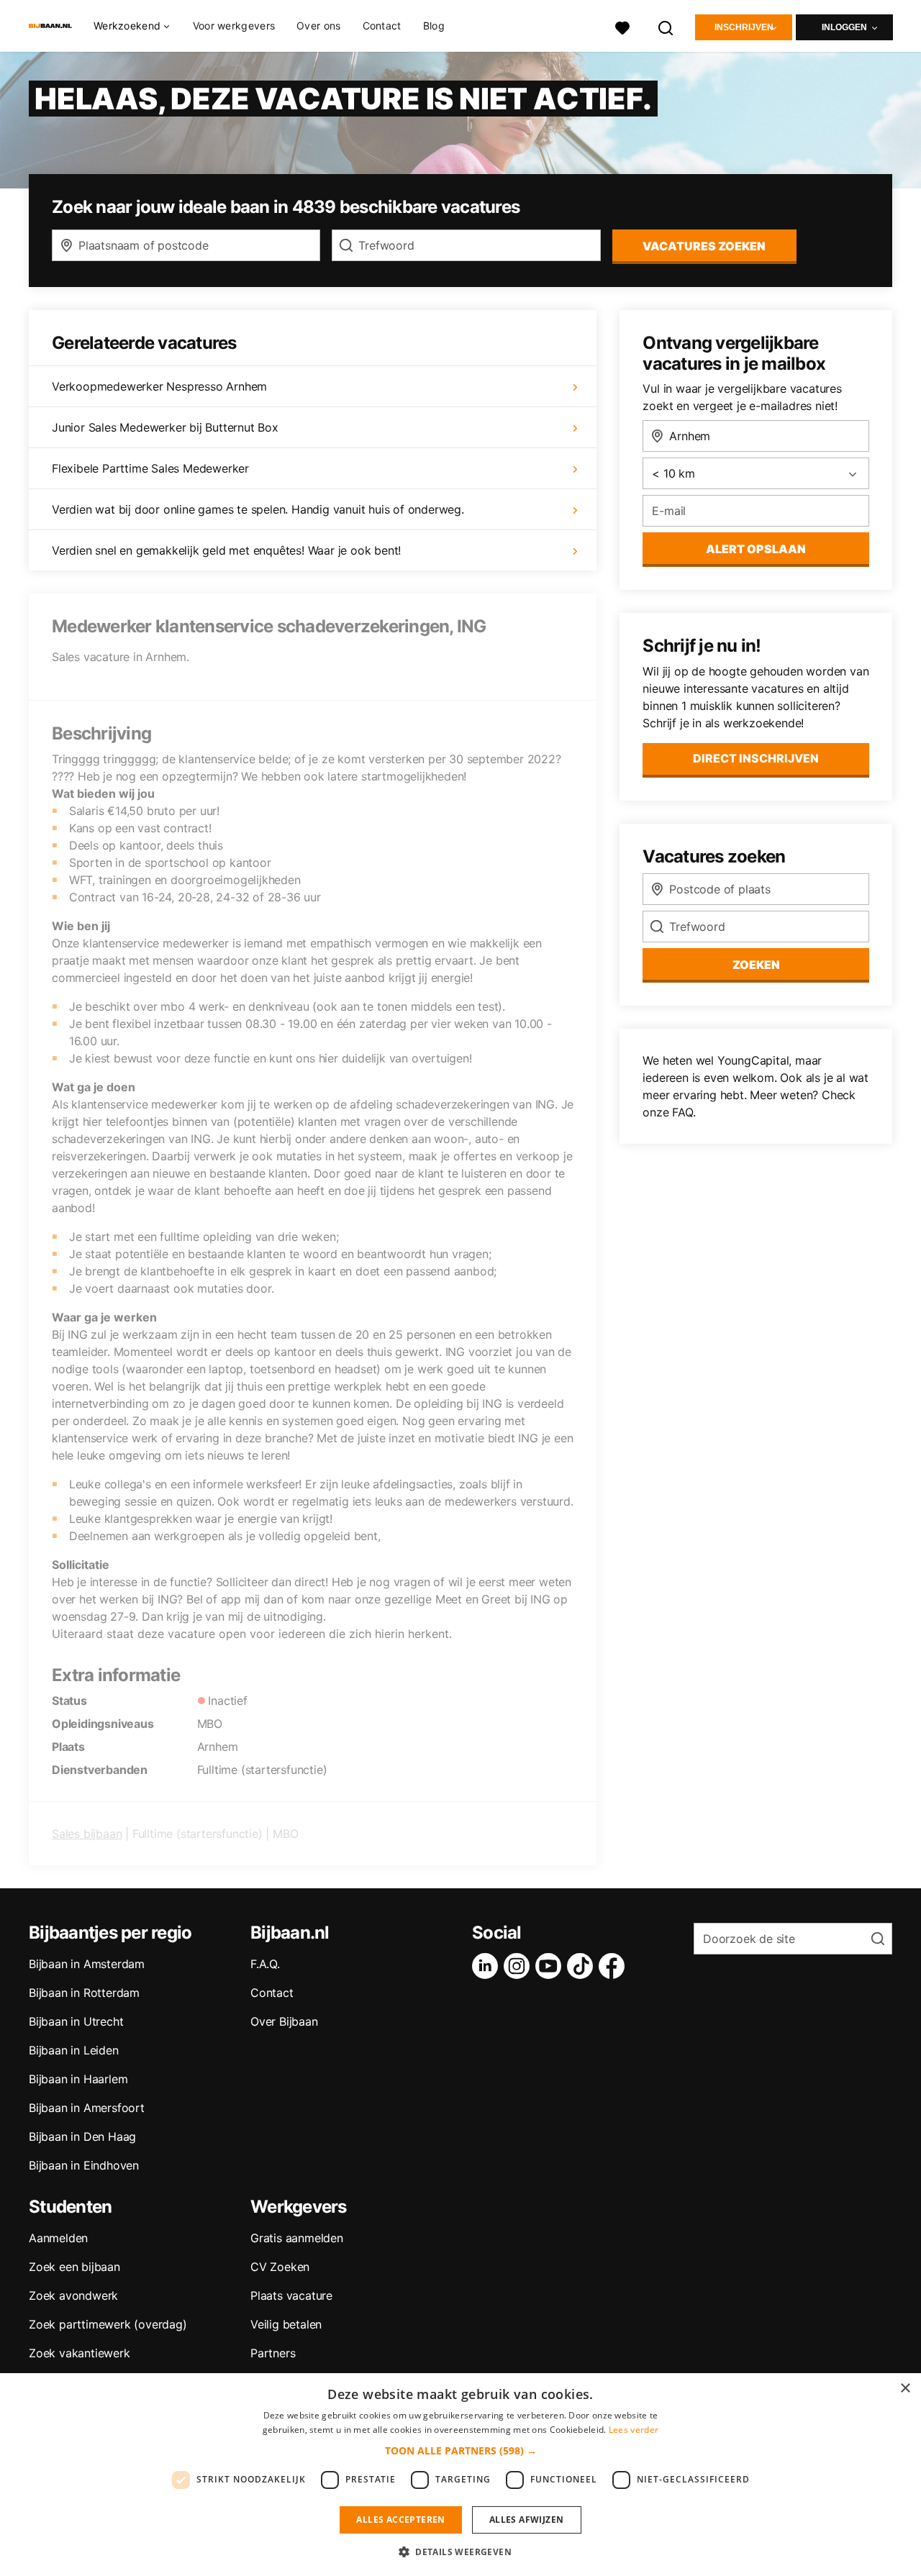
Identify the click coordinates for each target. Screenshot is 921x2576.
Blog (434, 26)
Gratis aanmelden (297, 2238)
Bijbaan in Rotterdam (84, 1993)
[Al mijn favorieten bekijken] (622, 26)
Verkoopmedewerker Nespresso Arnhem (159, 386)
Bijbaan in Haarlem (78, 2079)
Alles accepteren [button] (400, 2520)
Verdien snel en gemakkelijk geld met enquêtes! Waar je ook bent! (226, 550)
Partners (273, 2353)
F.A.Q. (265, 1964)
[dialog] (460, 2475)
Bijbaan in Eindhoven (84, 2165)
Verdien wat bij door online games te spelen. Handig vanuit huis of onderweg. (258, 509)
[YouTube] (551, 1966)
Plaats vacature (291, 2295)
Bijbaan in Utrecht (76, 2021)
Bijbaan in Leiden (74, 2050)
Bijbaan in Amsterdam (87, 1964)
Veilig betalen (286, 2324)
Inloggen (844, 27)
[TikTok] (583, 1966)
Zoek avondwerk (73, 2295)
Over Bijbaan (284, 2021)
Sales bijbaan (87, 1834)
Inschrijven (744, 27)
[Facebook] (614, 1966)
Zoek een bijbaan (74, 2267)
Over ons (318, 26)
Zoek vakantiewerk (80, 2353)
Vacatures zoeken (704, 246)
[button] (461, 2450)
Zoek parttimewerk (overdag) (108, 2324)
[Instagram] (520, 1966)
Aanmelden (58, 2238)
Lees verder (634, 2430)
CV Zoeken (280, 2267)
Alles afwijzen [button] (527, 2520)
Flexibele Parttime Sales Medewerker (150, 468)
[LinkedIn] (488, 1966)
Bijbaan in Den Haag (82, 2136)
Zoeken (756, 965)
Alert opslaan (756, 549)
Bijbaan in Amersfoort (87, 2108)
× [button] (905, 2389)
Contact (382, 26)
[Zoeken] (666, 26)
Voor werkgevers (234, 26)
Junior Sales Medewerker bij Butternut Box (165, 427)
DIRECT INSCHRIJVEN (756, 758)
